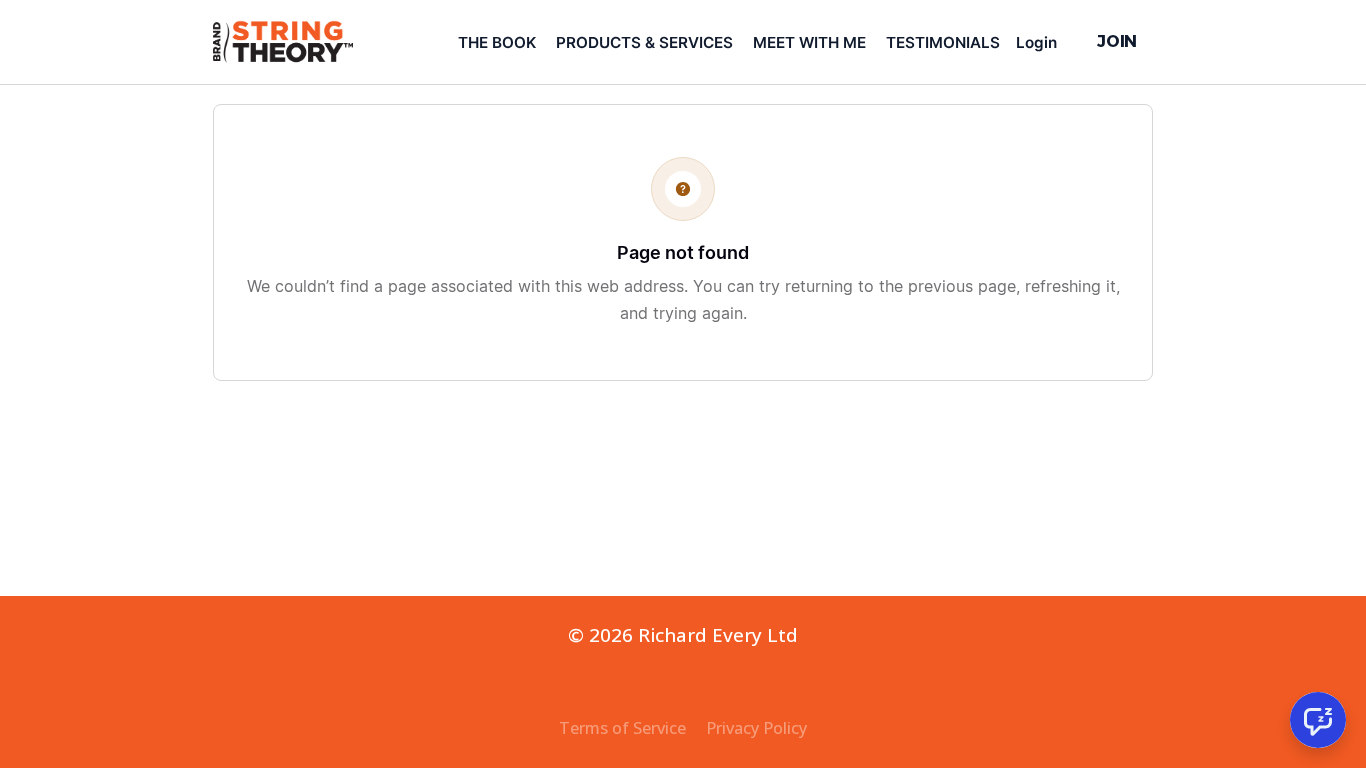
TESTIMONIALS (943, 42)
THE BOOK (497, 42)
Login (1036, 42)
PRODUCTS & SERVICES (644, 42)
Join (1117, 41)
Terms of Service (622, 728)
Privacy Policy (756, 728)
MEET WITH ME (809, 42)
